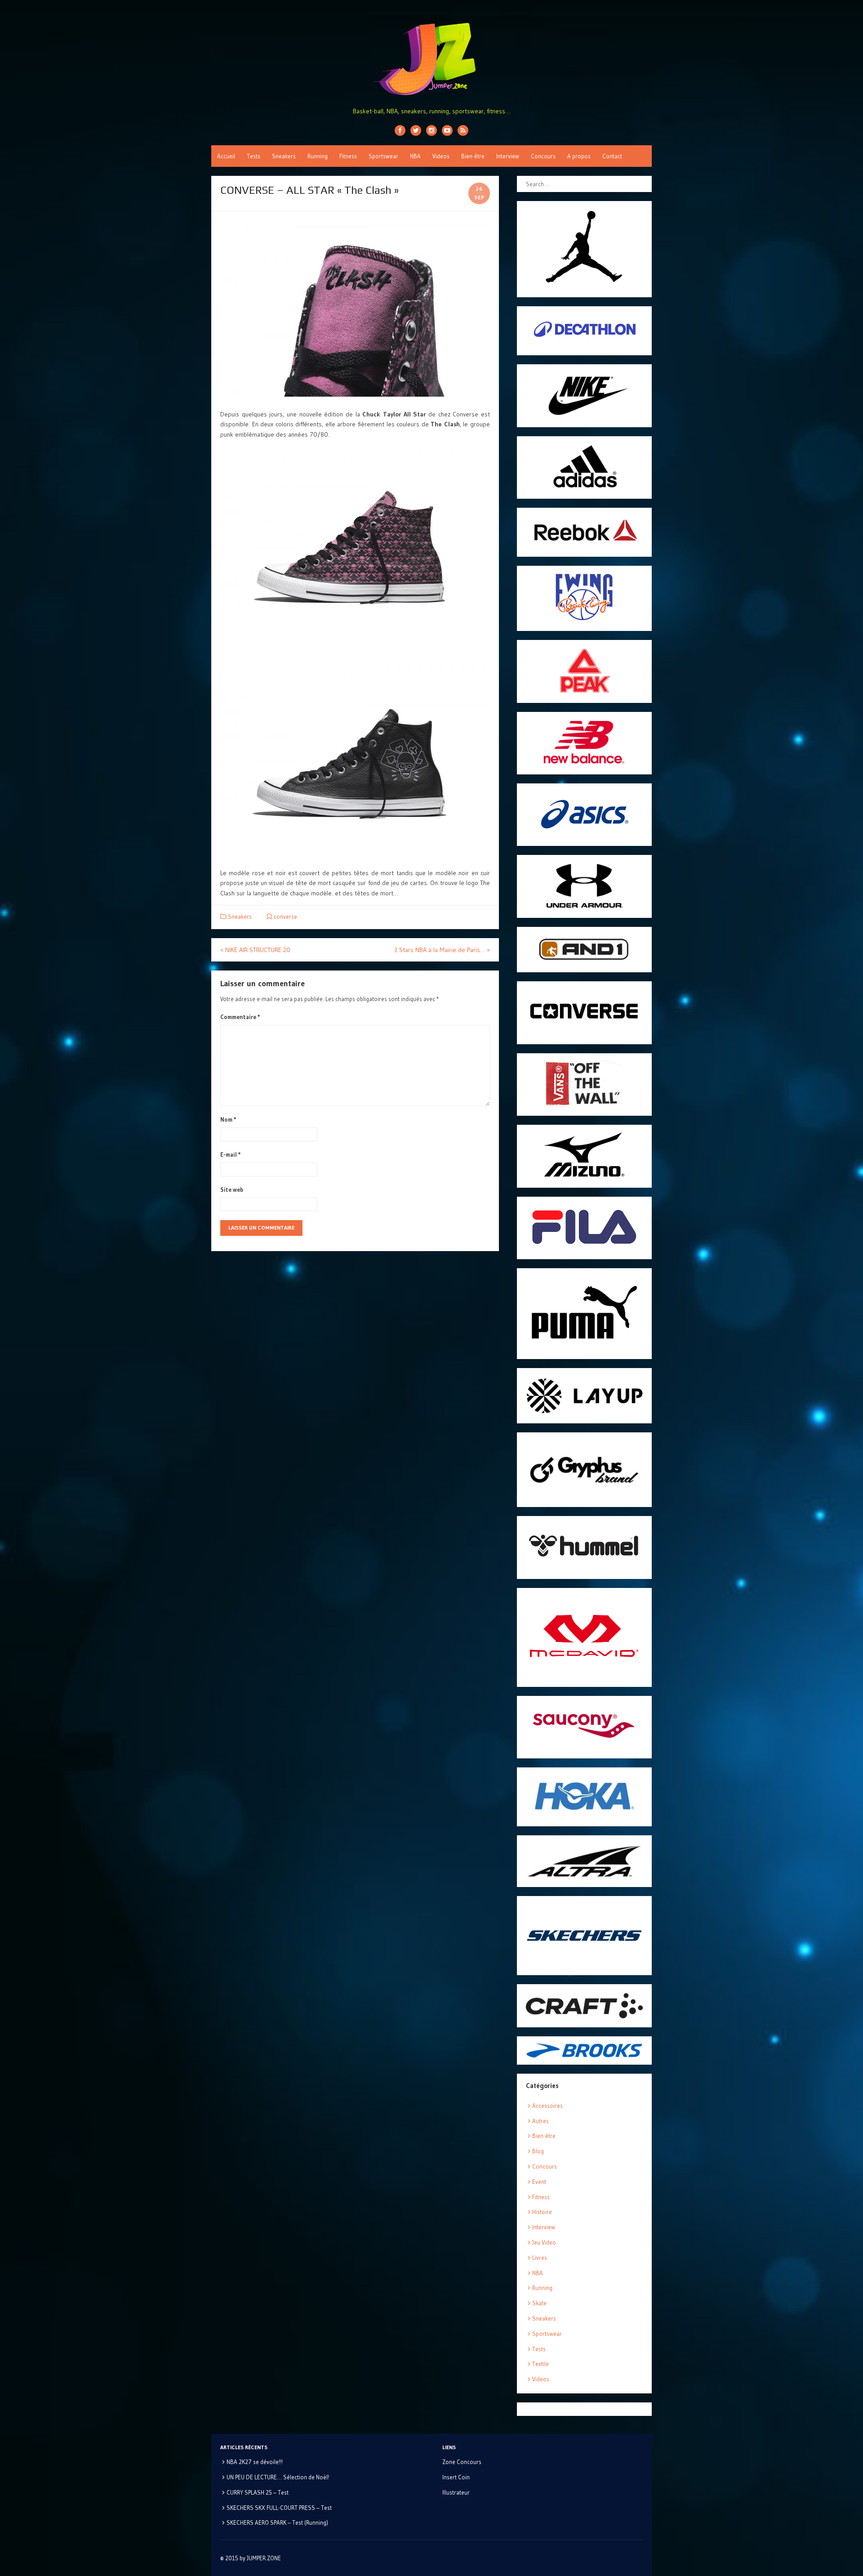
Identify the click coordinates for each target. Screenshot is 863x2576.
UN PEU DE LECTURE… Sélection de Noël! (278, 2477)
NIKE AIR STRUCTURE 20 (255, 950)
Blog (538, 2151)
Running (318, 156)
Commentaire (240, 1017)
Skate (539, 2303)
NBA (415, 156)
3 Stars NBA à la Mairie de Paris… (442, 950)
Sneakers (284, 156)
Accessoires (547, 2106)
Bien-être (473, 156)
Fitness (348, 156)
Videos (441, 156)
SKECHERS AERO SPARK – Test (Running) (277, 2522)
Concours (543, 156)
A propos (579, 156)
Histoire (542, 2212)
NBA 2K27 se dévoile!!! (255, 2462)
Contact (612, 156)
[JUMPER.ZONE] (431, 59)
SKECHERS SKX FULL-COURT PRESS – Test (279, 2508)
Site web (232, 1190)
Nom (228, 1119)
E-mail (231, 1154)
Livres (540, 2258)
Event (539, 2182)
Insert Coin (456, 2477)
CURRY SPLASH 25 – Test (258, 2492)
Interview (508, 156)
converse (285, 917)
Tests (254, 156)
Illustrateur (456, 2492)
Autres (540, 2121)
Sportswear (383, 156)
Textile (540, 2364)
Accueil (226, 156)
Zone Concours (462, 2462)
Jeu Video (544, 2242)
